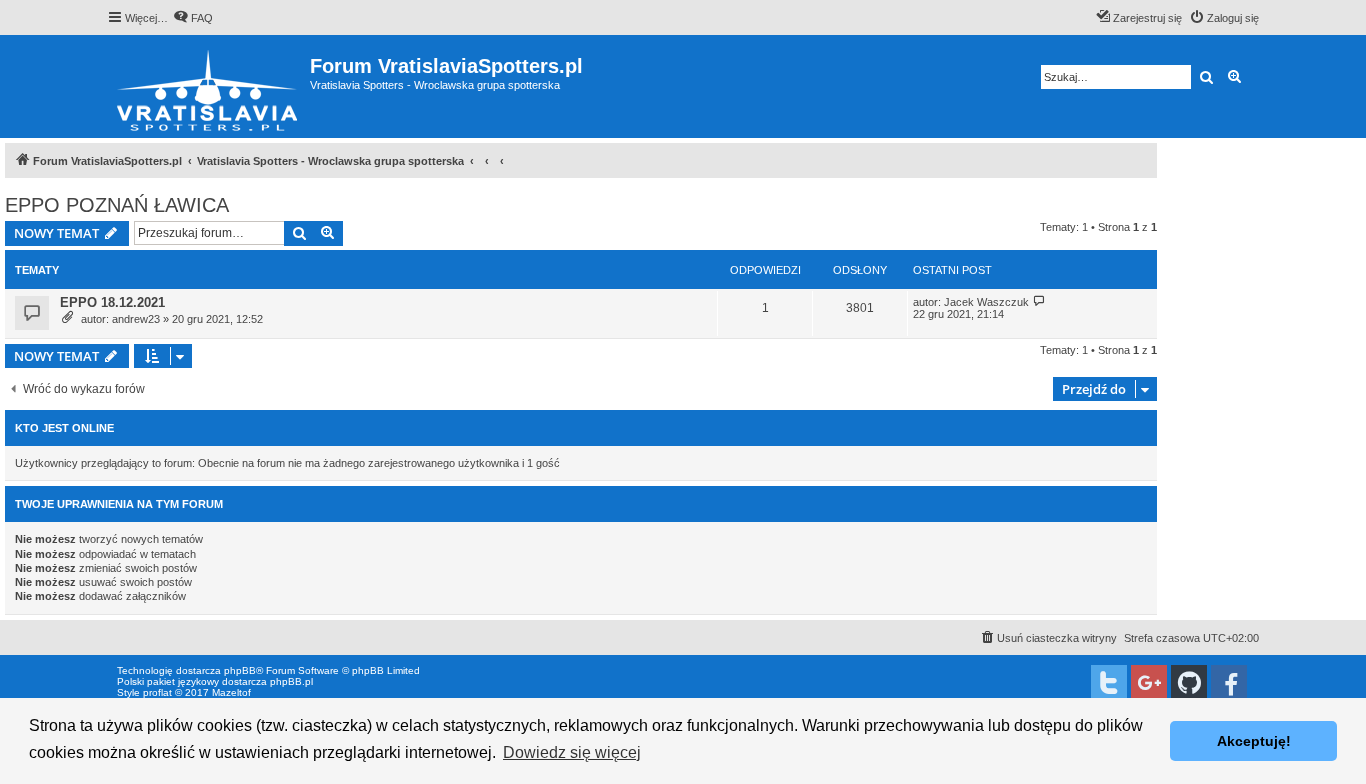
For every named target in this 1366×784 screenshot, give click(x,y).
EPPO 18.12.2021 (112, 302)
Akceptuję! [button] (1254, 741)
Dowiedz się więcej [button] (572, 752)
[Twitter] (1109, 683)
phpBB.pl (291, 681)
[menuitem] (193, 18)
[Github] (1189, 683)
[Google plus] (1149, 683)
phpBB (240, 670)
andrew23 (136, 319)
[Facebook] (1229, 683)
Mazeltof (231, 692)
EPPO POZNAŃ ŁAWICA (117, 205)
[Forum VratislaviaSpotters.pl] (208, 86)
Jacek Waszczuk (986, 302)
